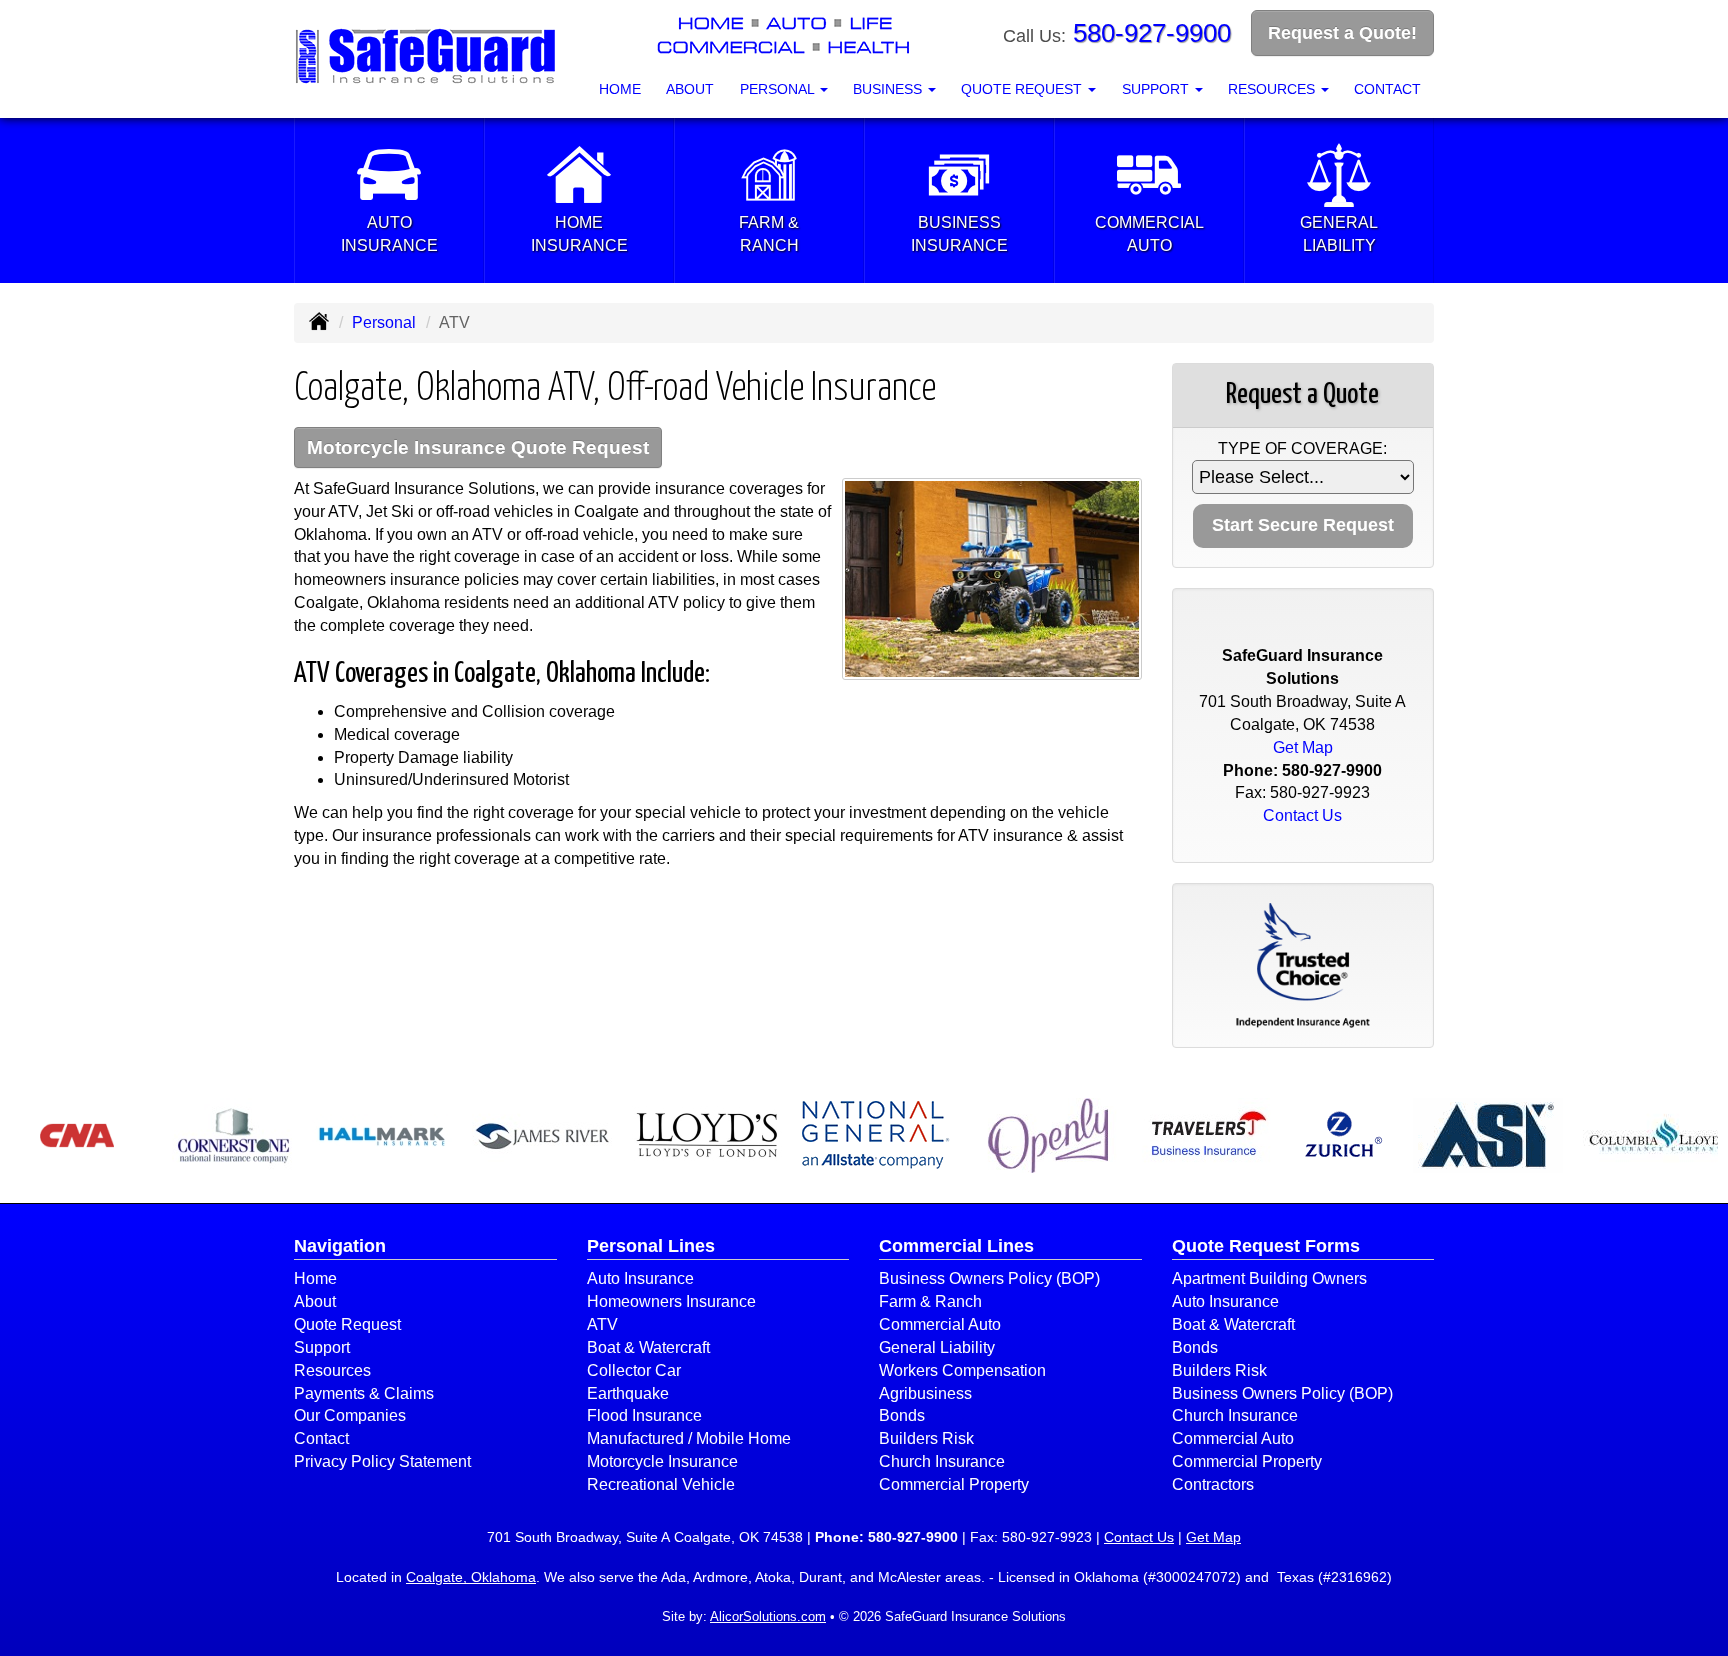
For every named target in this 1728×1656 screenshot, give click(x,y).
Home (620, 89)
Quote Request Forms (1266, 1246)
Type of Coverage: (1302, 448)
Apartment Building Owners (1269, 1278)
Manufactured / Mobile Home (689, 1438)
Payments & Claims (364, 1393)
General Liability (937, 1347)
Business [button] (889, 89)
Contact (1387, 89)
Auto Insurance (640, 1278)
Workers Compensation (962, 1370)
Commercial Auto (940, 1324)
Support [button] (1157, 89)
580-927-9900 (1152, 33)
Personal (384, 322)
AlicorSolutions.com (768, 1616)
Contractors (1213, 1484)
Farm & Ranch (930, 1301)
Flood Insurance (644, 1415)
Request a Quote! (1342, 33)
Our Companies (350, 1415)
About (690, 89)
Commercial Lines (956, 1246)
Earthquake (628, 1393)
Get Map (1303, 747)
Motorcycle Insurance (662, 1461)
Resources (332, 1370)
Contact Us (1302, 815)
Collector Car (634, 1370)
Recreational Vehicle (661, 1484)
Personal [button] (779, 89)
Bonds (902, 1415)
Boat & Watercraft (648, 1347)
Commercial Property (954, 1484)
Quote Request (347, 1324)
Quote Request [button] (1023, 89)
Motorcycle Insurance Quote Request (478, 447)
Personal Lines (651, 1246)
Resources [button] (1273, 89)
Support (322, 1347)
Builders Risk (926, 1438)
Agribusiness (925, 1393)
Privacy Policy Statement (382, 1461)
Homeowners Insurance (671, 1301)
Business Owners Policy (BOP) (989, 1278)
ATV (602, 1324)
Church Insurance (942, 1461)
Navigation (340, 1246)
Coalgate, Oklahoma (471, 1577)
